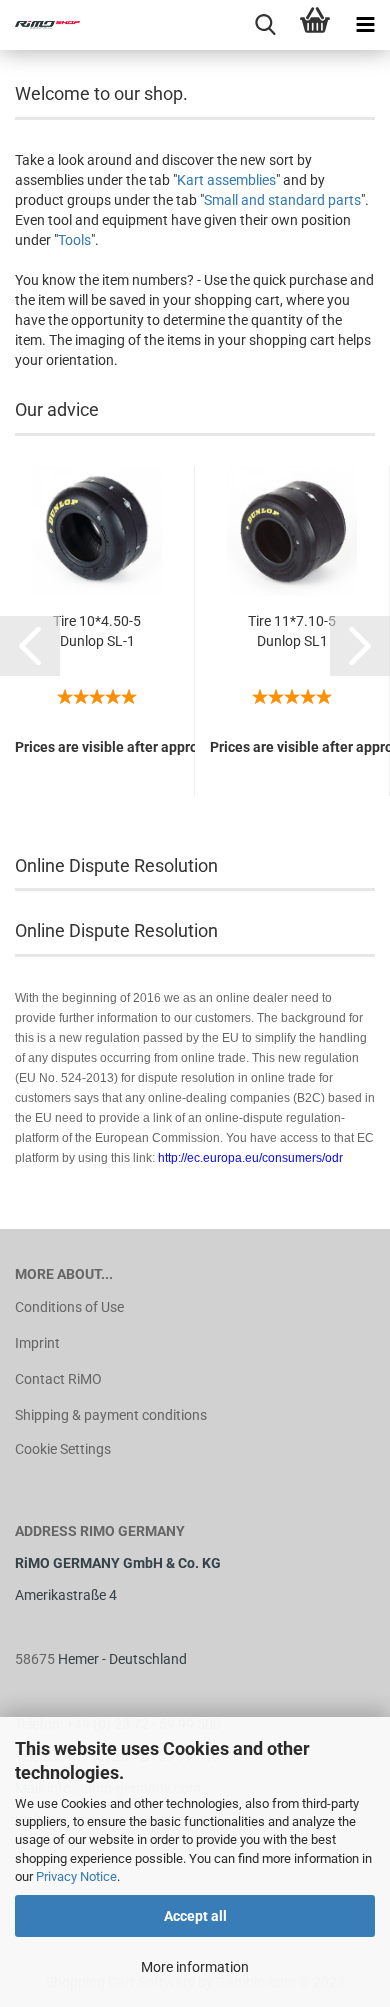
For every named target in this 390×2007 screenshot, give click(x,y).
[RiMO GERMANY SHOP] (40, 25)
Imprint (37, 1343)
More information (195, 1967)
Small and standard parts (282, 200)
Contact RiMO (58, 1379)
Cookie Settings (63, 1449)
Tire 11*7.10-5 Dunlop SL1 (292, 631)
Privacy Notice (76, 1876)
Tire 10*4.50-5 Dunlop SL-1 (97, 631)
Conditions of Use (69, 1307)
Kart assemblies (226, 180)
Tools (74, 240)
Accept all (195, 1916)
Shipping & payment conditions (111, 1415)
